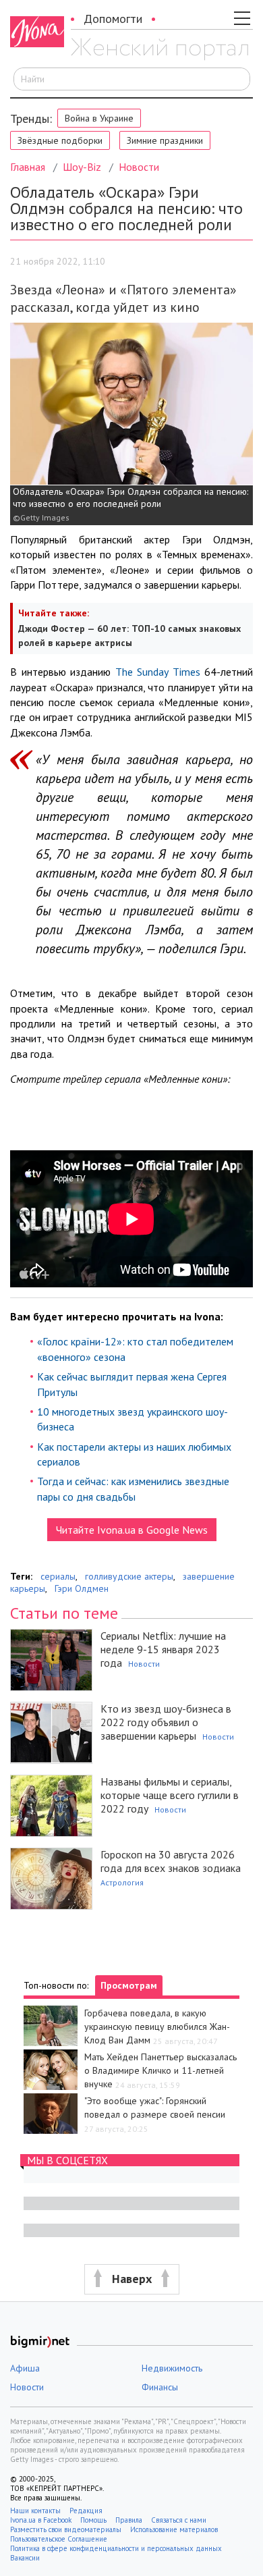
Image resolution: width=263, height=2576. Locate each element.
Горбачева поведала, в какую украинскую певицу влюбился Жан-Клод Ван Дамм (157, 2027)
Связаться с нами (179, 2520)
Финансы (160, 2387)
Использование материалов (174, 2529)
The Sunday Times (160, 672)
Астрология (122, 1882)
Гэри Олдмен (82, 1588)
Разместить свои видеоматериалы (66, 2529)
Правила (129, 2520)
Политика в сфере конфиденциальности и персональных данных (116, 2548)
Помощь (93, 2520)
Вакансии (25, 2558)
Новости (139, 167)
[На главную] (159, 49)
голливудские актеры (129, 1576)
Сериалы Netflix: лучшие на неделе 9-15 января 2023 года (163, 1649)
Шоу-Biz (82, 167)
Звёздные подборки (60, 140)
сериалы (58, 1576)
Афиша (25, 2368)
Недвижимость (172, 2368)
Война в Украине (99, 118)
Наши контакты (35, 2511)
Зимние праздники (165, 140)
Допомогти (113, 19)
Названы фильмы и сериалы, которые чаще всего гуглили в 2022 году (170, 1795)
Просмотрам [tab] (129, 1985)
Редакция (86, 2511)
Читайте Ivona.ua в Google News (132, 1530)
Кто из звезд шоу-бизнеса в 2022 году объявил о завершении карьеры (166, 1722)
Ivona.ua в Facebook (41, 2520)
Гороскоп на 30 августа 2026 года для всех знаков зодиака (171, 1861)
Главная (28, 167)
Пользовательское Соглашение (59, 2539)
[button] (131, 2279)
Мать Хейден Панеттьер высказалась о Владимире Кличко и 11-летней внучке (160, 2070)
